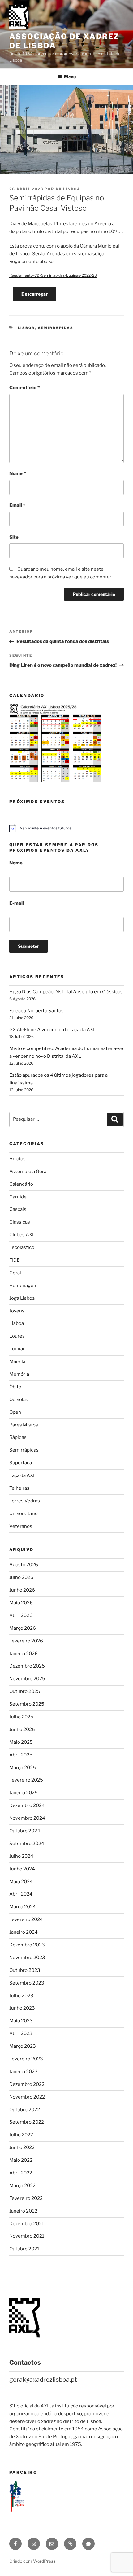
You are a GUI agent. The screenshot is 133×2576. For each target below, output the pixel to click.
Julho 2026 (21, 1577)
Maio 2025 (21, 1742)
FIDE (14, 1260)
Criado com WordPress (32, 2561)
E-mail (17, 903)
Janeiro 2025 (24, 1793)
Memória (19, 1374)
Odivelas (19, 1400)
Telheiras (19, 1488)
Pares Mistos (24, 1425)
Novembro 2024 (27, 1818)
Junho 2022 (22, 2147)
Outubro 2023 (25, 1970)
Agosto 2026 (24, 1565)
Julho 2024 (21, 1856)
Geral (15, 1273)
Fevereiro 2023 (26, 2059)
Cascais (18, 1209)
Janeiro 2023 (24, 2072)
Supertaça (21, 1463)
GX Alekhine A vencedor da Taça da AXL (53, 1030)
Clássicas (20, 1222)
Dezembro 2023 (27, 1945)
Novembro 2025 (27, 1679)
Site (14, 537)
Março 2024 (23, 1907)
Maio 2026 (21, 1603)
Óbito (15, 1387)
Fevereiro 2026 (26, 1641)
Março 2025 (23, 1768)
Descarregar (34, 294)
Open (15, 1412)
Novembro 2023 (27, 1958)
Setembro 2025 (27, 1704)
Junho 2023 (22, 2008)
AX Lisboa (68, 189)
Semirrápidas (56, 328)
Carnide (18, 1197)
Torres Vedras (25, 1501)
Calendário (21, 1184)
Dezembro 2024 (27, 1805)
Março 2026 (23, 1628)
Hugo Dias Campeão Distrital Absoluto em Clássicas (66, 992)
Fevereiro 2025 (26, 1780)
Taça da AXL (23, 1475)
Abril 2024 (21, 1894)
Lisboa (27, 328)
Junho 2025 (22, 1730)
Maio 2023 (21, 2021)
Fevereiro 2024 (26, 1919)
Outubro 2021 (24, 2249)
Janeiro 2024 (24, 1932)
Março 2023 (23, 2046)
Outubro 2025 (25, 1691)
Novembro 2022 (27, 2097)
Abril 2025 (21, 1755)
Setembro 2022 (27, 2122)
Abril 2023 (21, 2033)
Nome (17, 473)
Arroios (17, 1159)
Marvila (17, 1361)
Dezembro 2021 (27, 2224)
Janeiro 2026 (24, 1654)
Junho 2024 (22, 1869)
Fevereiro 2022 (26, 2198)
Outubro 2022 (25, 2110)
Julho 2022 (21, 2135)
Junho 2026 (22, 1590)
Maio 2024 (21, 1882)
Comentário (24, 388)
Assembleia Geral (28, 1172)
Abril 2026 (21, 1615)
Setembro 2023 (27, 1983)
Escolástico (22, 1247)
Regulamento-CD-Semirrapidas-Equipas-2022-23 (53, 275)
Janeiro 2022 (23, 2211)
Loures (17, 1336)
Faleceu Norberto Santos (36, 1011)
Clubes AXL (22, 1235)
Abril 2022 (21, 2173)
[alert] (66, 828)
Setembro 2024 (27, 1844)
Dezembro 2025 (27, 1666)
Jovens (17, 1311)
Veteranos (21, 1526)
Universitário (24, 1514)
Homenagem (24, 1286)
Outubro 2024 (25, 1831)
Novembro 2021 (27, 2236)
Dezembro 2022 (27, 2084)
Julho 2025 (21, 1717)
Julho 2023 (21, 1996)
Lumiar (17, 1349)
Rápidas (18, 1437)
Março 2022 (22, 2186)
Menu (70, 77)
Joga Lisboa (22, 1298)
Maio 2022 (21, 2160)
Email (17, 505)
